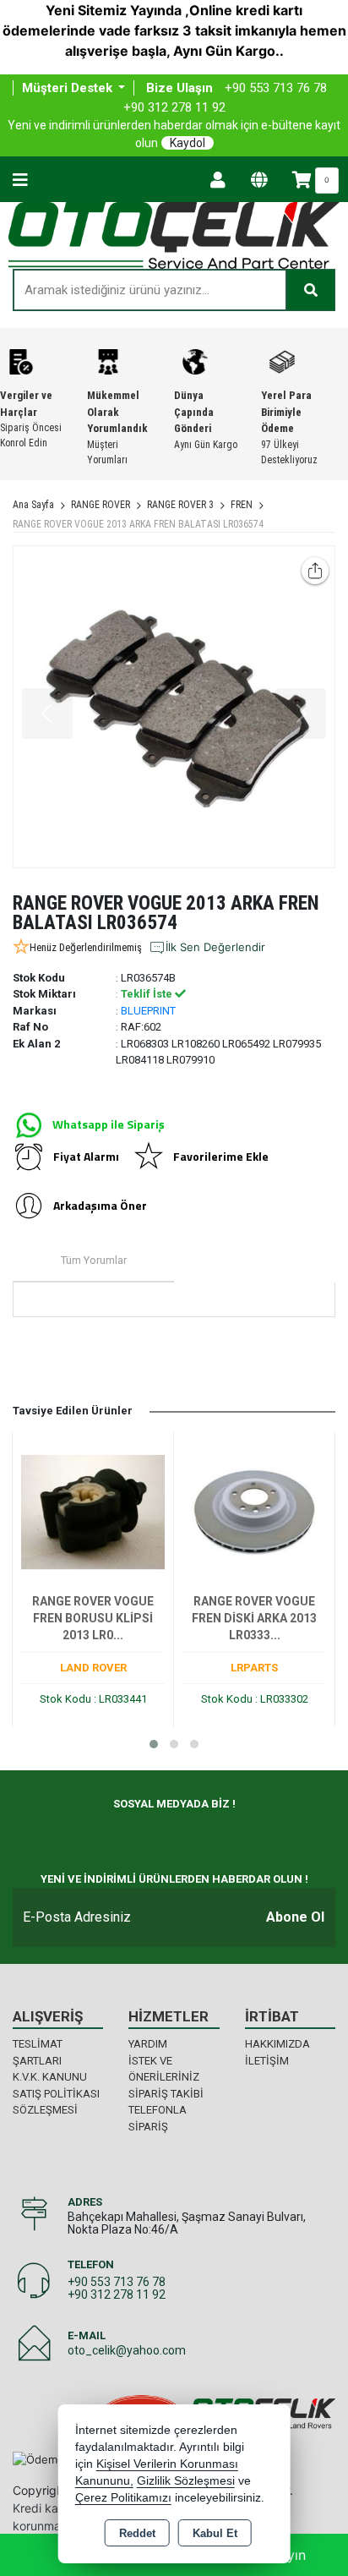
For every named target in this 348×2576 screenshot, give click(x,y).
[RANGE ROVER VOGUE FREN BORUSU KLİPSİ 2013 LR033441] (93, 1511)
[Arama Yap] (311, 290)
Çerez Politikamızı (123, 2498)
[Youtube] (133, 1835)
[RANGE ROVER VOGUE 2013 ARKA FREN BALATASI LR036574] (174, 707)
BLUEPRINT (148, 1011)
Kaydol (188, 143)
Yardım (148, 2044)
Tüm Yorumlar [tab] (94, 1260)
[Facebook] (37, 1835)
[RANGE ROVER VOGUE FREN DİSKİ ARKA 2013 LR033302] (254, 1511)
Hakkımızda (277, 2044)
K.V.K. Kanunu (50, 2077)
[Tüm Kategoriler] (20, 179)
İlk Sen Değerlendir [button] (215, 947)
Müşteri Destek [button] (69, 88)
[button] (154, 1744)
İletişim (267, 2061)
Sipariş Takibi (166, 2094)
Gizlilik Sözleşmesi (186, 2481)
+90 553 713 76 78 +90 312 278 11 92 (117, 2288)
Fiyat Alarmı (86, 1156)
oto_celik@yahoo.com (127, 2350)
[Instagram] (85, 1835)
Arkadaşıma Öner (100, 1205)
